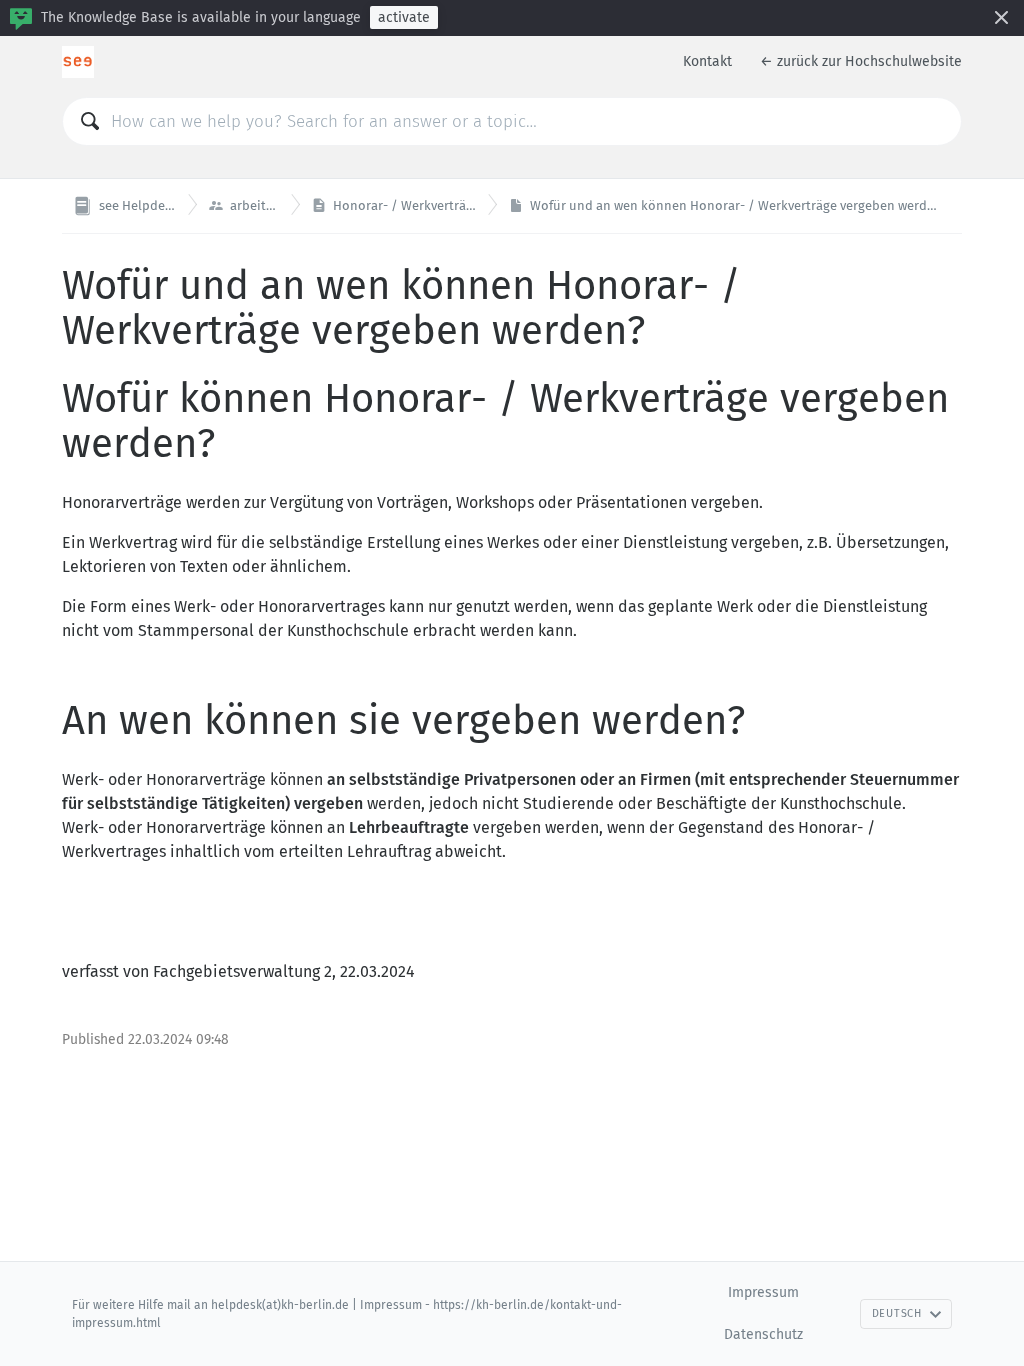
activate (404, 17)
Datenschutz (763, 1334)
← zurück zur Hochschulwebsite (861, 61)
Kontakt (707, 61)
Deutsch (897, 1313)
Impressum (763, 1292)
